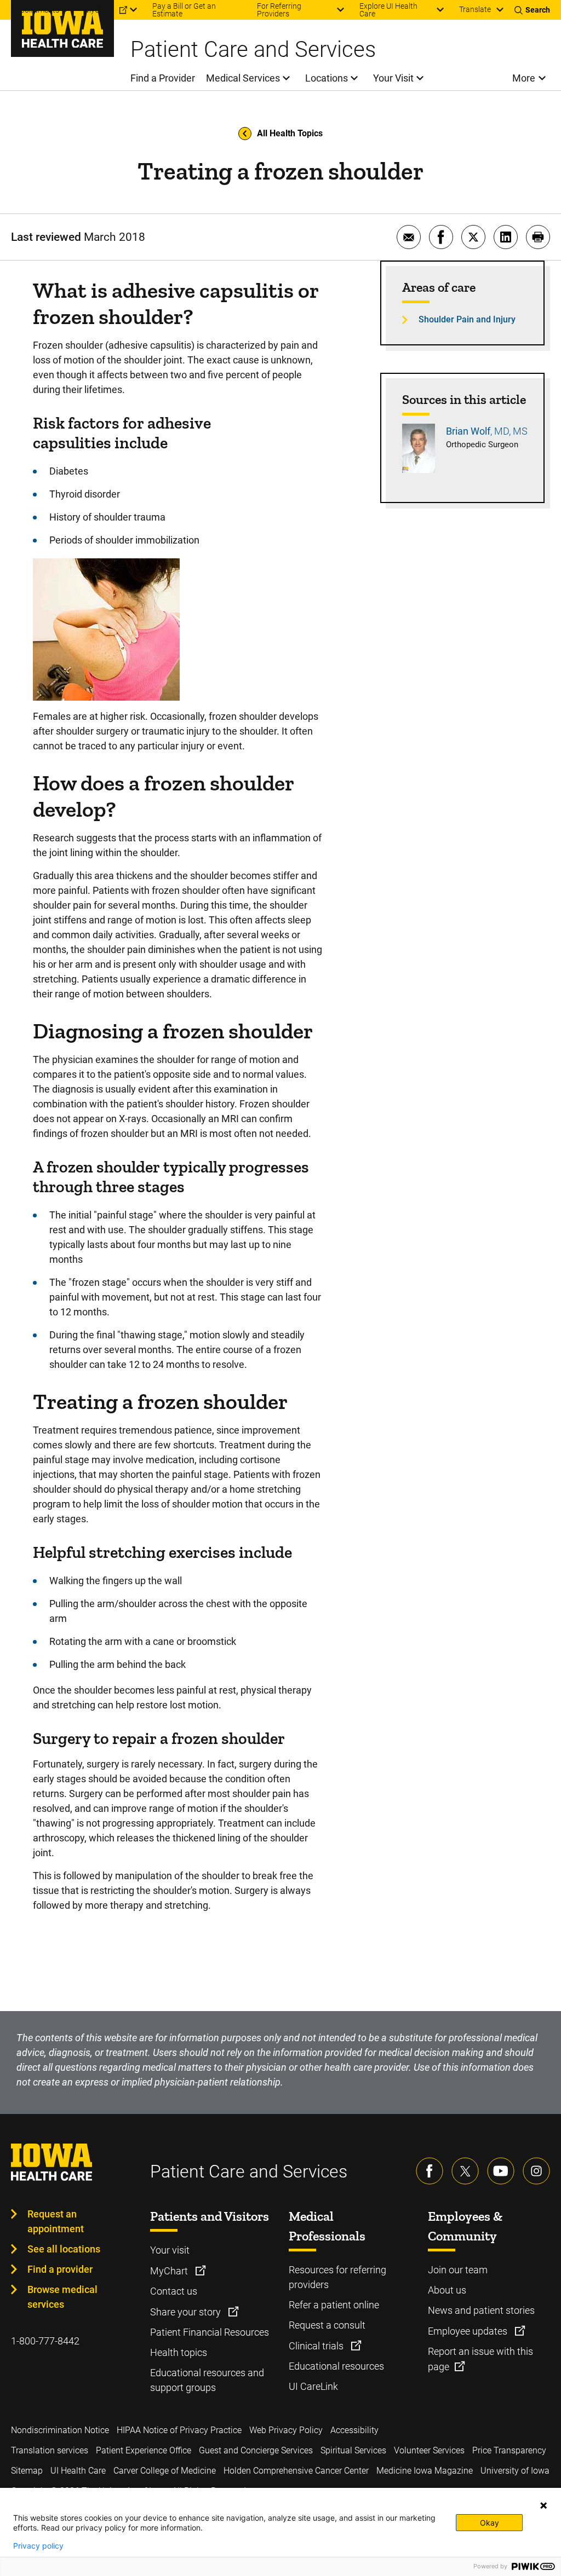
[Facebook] (430, 2171)
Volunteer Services (429, 2450)
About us (447, 2290)
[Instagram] (536, 2171)
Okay (490, 2523)
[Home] (62, 28)
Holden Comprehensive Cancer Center (296, 2471)
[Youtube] (501, 2171)
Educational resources (336, 2366)
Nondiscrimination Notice (60, 2430)
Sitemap (27, 2471)
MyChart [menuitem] (99, 10)
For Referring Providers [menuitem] (279, 10)
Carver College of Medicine (165, 2471)
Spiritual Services (353, 2450)
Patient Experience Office (144, 2450)
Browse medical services (62, 2297)
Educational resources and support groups (207, 2380)
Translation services (50, 2450)
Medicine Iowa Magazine (425, 2471)
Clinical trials (317, 2346)
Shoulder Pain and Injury (467, 319)
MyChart (170, 2271)
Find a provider (60, 2269)
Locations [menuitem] (327, 78)
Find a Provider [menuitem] (163, 78)
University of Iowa (515, 2471)
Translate (475, 9)
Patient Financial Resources (210, 2332)
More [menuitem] (524, 78)
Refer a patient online (334, 2305)
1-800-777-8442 (45, 2341)
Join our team (458, 2270)
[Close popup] (543, 2505)
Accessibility (354, 2430)
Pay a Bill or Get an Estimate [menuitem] (184, 10)
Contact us (174, 2291)
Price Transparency (509, 2450)
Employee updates (469, 2331)
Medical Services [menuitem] (243, 78)
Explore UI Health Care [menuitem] (388, 10)
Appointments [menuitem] (35, 10)
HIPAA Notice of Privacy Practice (179, 2430)
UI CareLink (313, 2386)
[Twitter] (465, 2171)
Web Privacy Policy (286, 2430)
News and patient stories (481, 2310)
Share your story (187, 2312)
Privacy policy (38, 2546)
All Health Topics (290, 133)
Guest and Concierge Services (256, 2450)
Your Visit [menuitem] (393, 78)
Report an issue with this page (480, 2359)
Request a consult (327, 2325)
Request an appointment (56, 2221)
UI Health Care (78, 2471)
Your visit (170, 2250)
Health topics (179, 2352)
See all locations (64, 2249)
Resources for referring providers (337, 2277)
